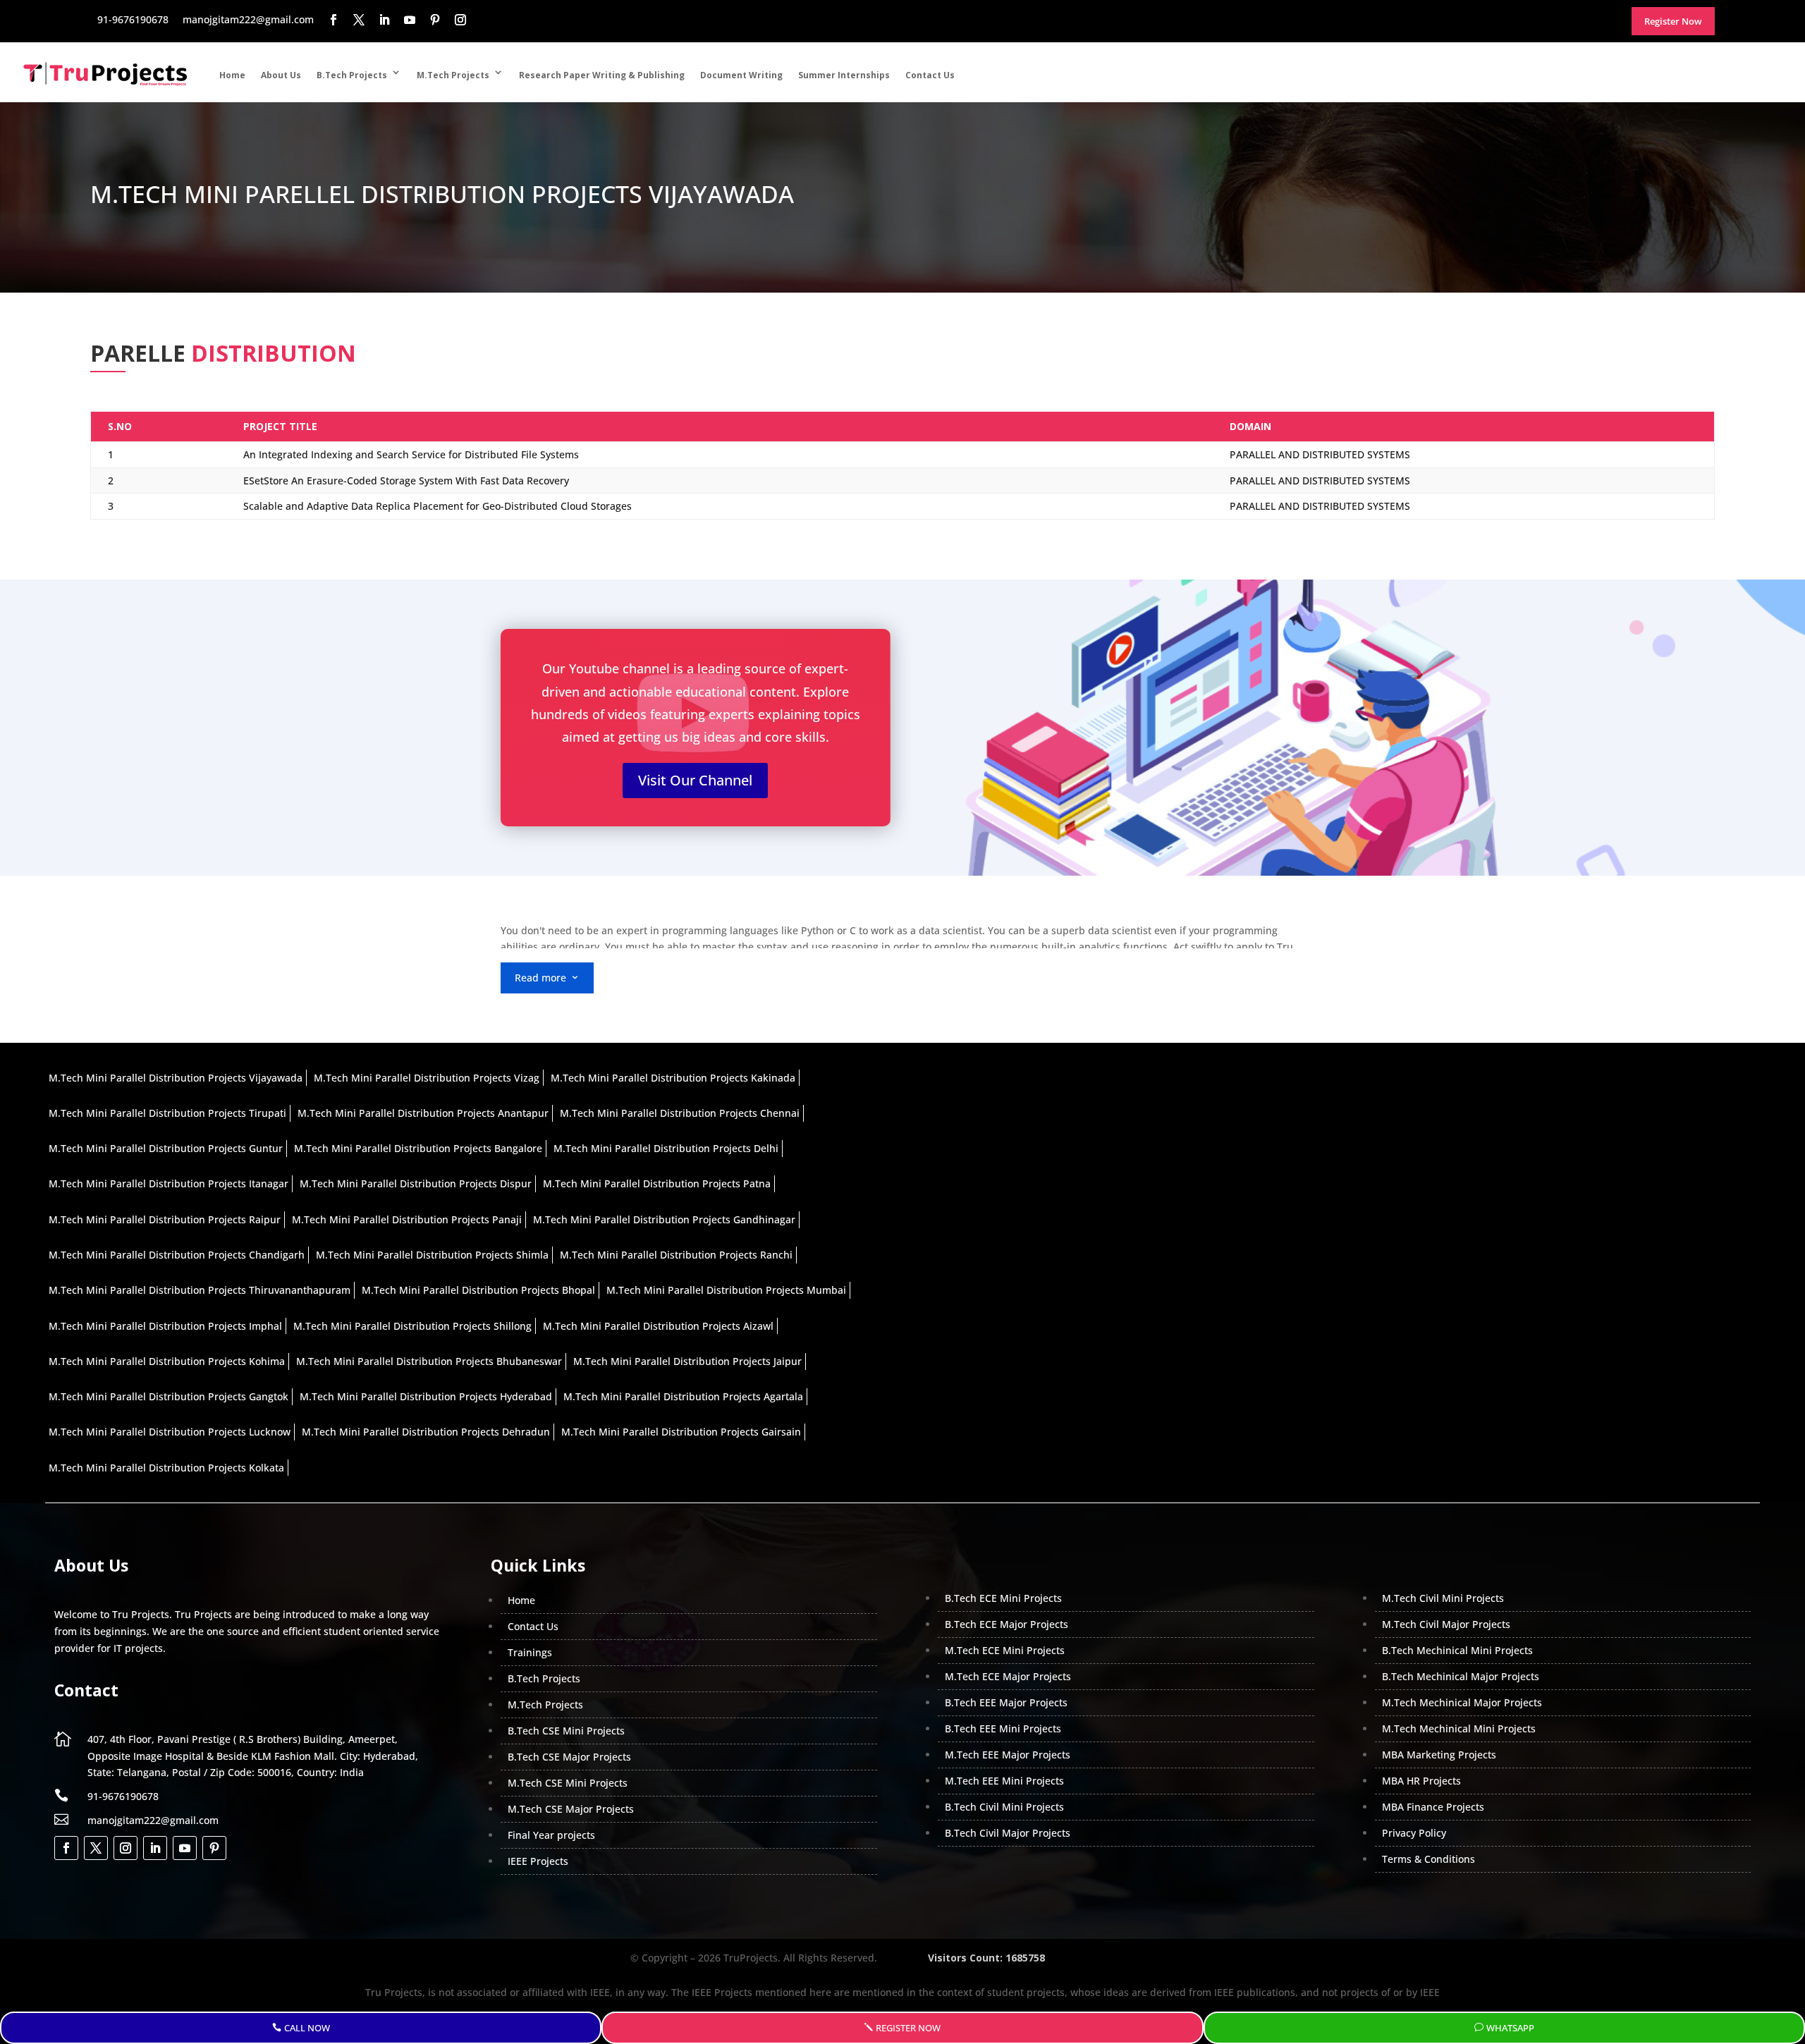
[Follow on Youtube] (185, 1848)
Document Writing (741, 75)
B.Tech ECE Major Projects (1006, 1624)
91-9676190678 (123, 1796)
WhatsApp (1510, 2028)
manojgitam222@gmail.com (153, 1820)
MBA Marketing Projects (1439, 1755)
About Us (281, 75)
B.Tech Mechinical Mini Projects (1457, 1650)
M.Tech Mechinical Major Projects (1462, 1702)
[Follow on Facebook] (66, 1848)
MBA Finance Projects (1433, 1807)
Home (232, 75)
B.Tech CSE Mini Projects (566, 1731)
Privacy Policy (1414, 1833)
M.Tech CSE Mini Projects (568, 1783)
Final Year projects (551, 1835)
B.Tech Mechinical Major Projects (1461, 1676)
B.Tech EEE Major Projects (1006, 1702)
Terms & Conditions (1428, 1859)
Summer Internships (844, 75)
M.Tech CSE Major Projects (571, 1809)
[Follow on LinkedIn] (155, 1848)
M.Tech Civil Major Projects (1446, 1624)
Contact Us (930, 75)
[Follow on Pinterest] (214, 1848)
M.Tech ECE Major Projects (1008, 1676)
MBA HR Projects (1421, 1781)
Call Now (307, 2028)
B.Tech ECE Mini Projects (1003, 1598)
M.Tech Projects (453, 75)
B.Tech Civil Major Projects (1008, 1833)
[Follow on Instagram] (126, 1848)
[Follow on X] (96, 1848)
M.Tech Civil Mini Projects (1443, 1598)
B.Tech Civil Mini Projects (1004, 1807)
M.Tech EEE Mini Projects (1004, 1781)
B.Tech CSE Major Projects (569, 1757)
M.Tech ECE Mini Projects (1005, 1650)
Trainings (530, 1652)
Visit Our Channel (695, 780)
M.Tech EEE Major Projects (1008, 1755)
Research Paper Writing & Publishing (602, 75)
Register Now (908, 2028)
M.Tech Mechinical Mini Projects (1459, 1728)
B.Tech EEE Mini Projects (1003, 1728)
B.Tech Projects (352, 75)
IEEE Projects (538, 1861)
